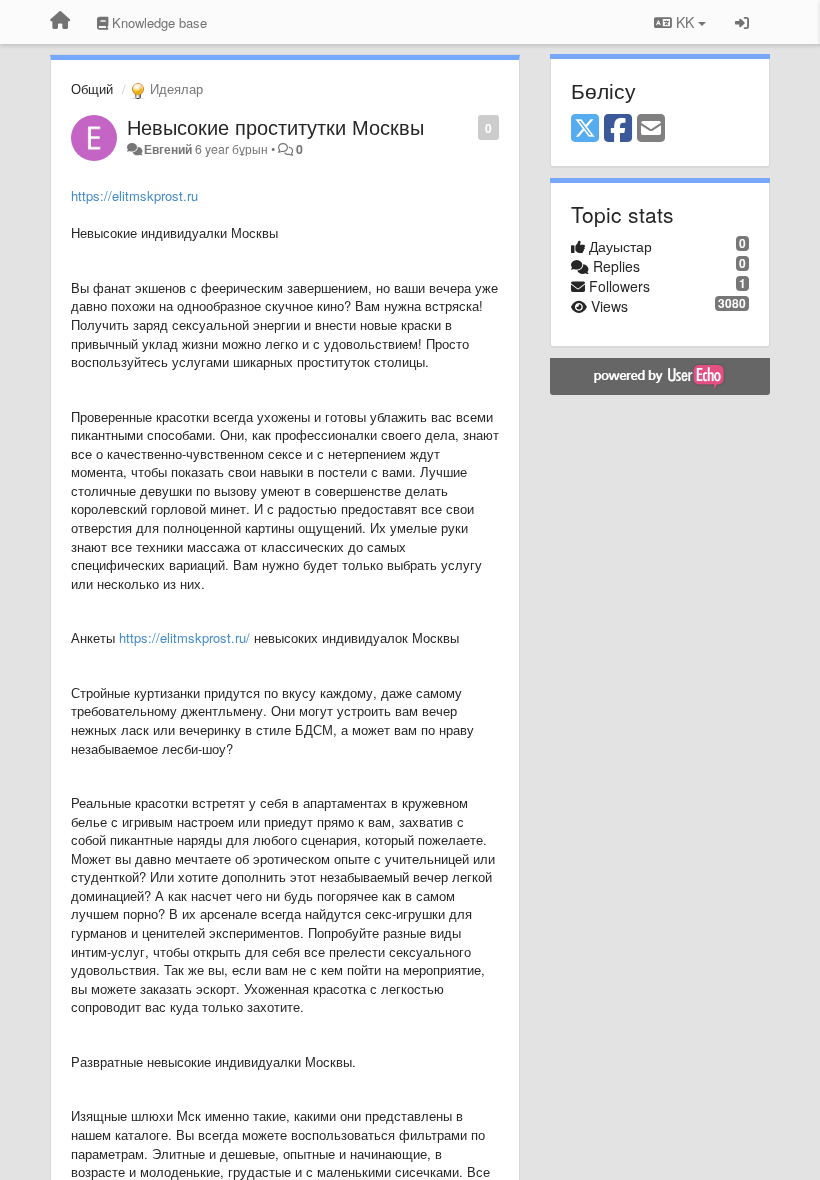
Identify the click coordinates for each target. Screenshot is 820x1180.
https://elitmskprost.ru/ (184, 637)
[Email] (651, 129)
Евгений (168, 149)
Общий (92, 88)
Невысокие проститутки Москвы (275, 126)
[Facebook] (618, 129)
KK (685, 22)
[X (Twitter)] (585, 129)
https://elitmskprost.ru (134, 195)
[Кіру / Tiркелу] (742, 22)
